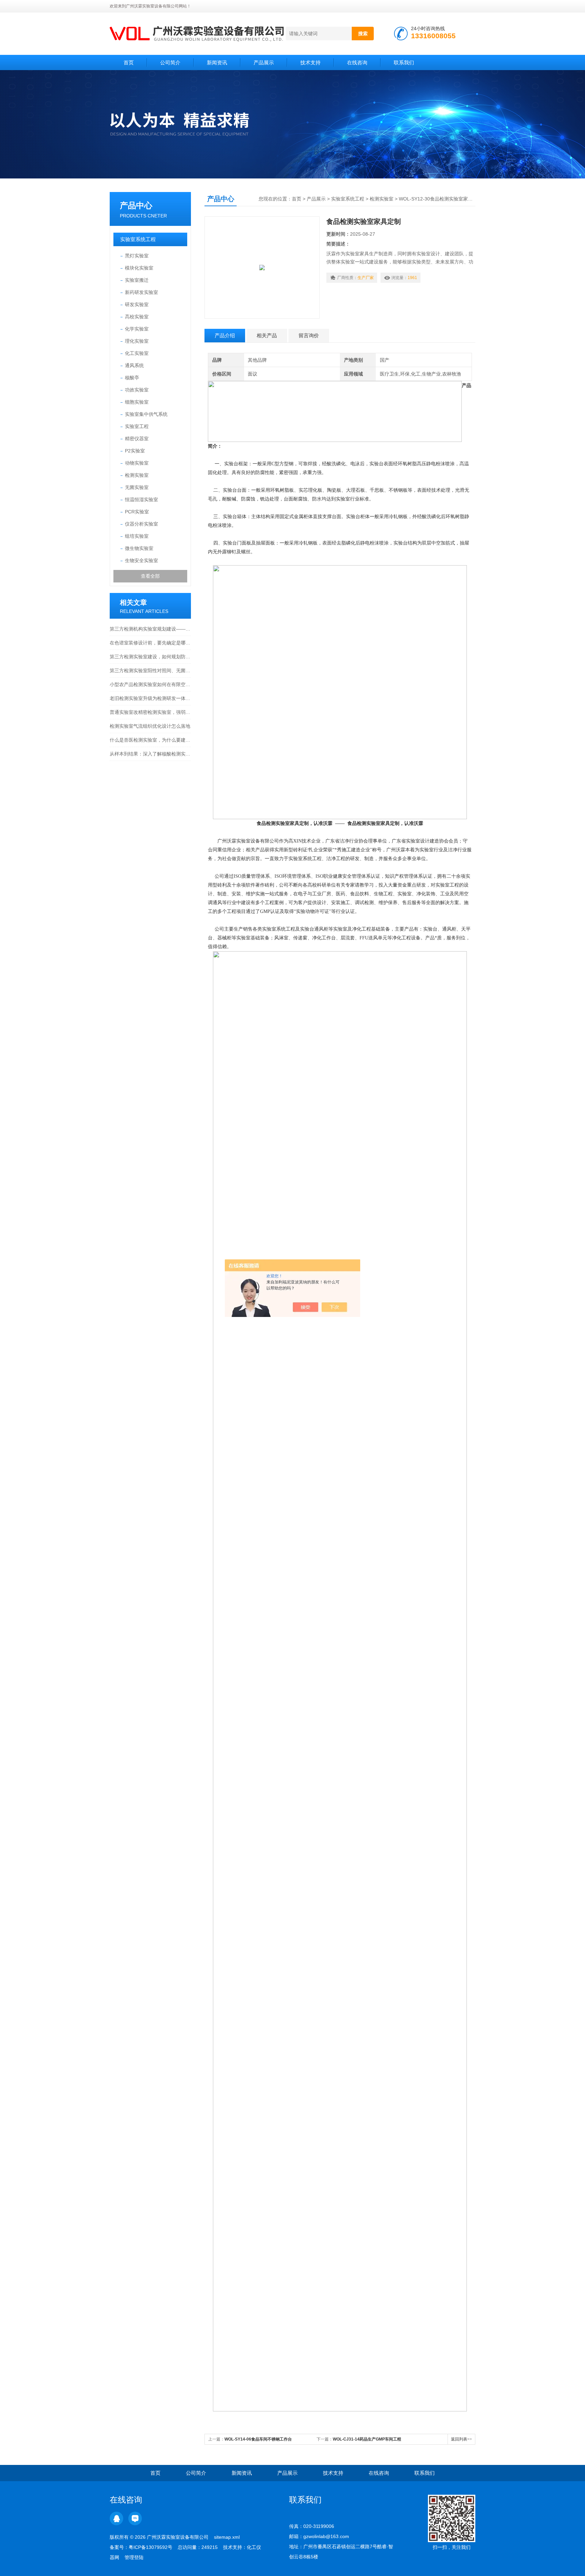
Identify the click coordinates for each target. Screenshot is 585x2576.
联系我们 (404, 62)
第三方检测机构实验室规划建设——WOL (150, 629)
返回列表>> (461, 2439)
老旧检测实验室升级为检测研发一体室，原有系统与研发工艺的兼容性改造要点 (150, 698)
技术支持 (310, 62)
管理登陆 (134, 2557)
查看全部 (150, 576)
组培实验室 (137, 536)
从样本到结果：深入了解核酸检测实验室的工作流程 (150, 754)
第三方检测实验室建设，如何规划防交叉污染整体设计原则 (150, 657)
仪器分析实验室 (142, 524)
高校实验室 (137, 317)
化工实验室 (137, 353)
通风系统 (134, 365)
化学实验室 (137, 329)
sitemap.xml (227, 2537)
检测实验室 (137, 475)
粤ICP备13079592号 (150, 2547)
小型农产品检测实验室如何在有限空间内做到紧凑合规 (150, 684)
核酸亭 (132, 378)
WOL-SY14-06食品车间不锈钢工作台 (258, 2439)
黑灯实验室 (137, 256)
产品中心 (136, 205)
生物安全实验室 (142, 560)
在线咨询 (357, 62)
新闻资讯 (217, 62)
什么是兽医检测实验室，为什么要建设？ (150, 740)
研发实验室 (137, 304)
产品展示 (264, 62)
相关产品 (267, 335)
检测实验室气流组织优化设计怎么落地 (150, 726)
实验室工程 (137, 426)
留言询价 (309, 335)
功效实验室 (137, 390)
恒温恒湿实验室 (142, 499)
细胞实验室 (137, 402)
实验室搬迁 (137, 280)
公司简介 (170, 62)
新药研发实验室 (142, 292)
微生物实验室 (139, 548)
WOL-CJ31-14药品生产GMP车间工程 (367, 2439)
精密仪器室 (137, 439)
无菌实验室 (137, 487)
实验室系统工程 (138, 239)
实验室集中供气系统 (146, 414)
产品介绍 (225, 335)
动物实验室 (137, 463)
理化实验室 (137, 341)
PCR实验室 (137, 512)
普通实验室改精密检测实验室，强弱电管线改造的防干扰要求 (150, 712)
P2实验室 (135, 451)
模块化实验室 (139, 268)
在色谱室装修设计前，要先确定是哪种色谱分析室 (150, 643)
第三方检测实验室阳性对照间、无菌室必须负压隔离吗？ (150, 670)
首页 (129, 62)
